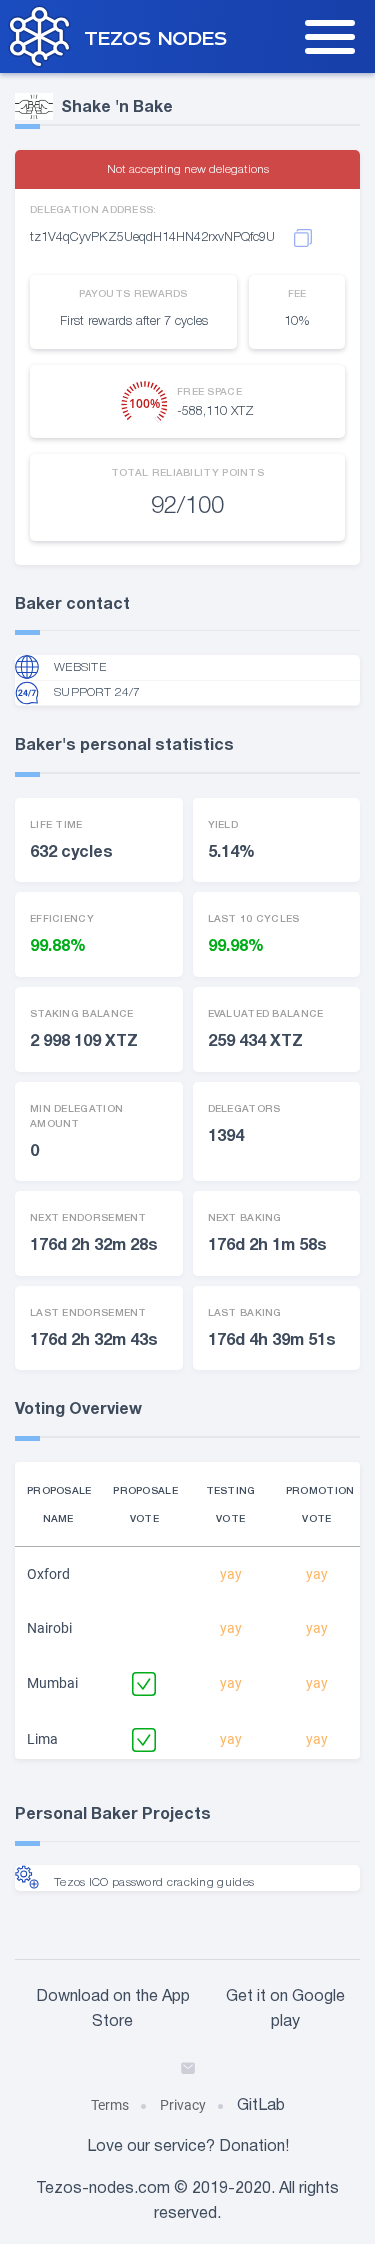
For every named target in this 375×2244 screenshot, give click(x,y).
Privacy (183, 2105)
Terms (110, 2105)
